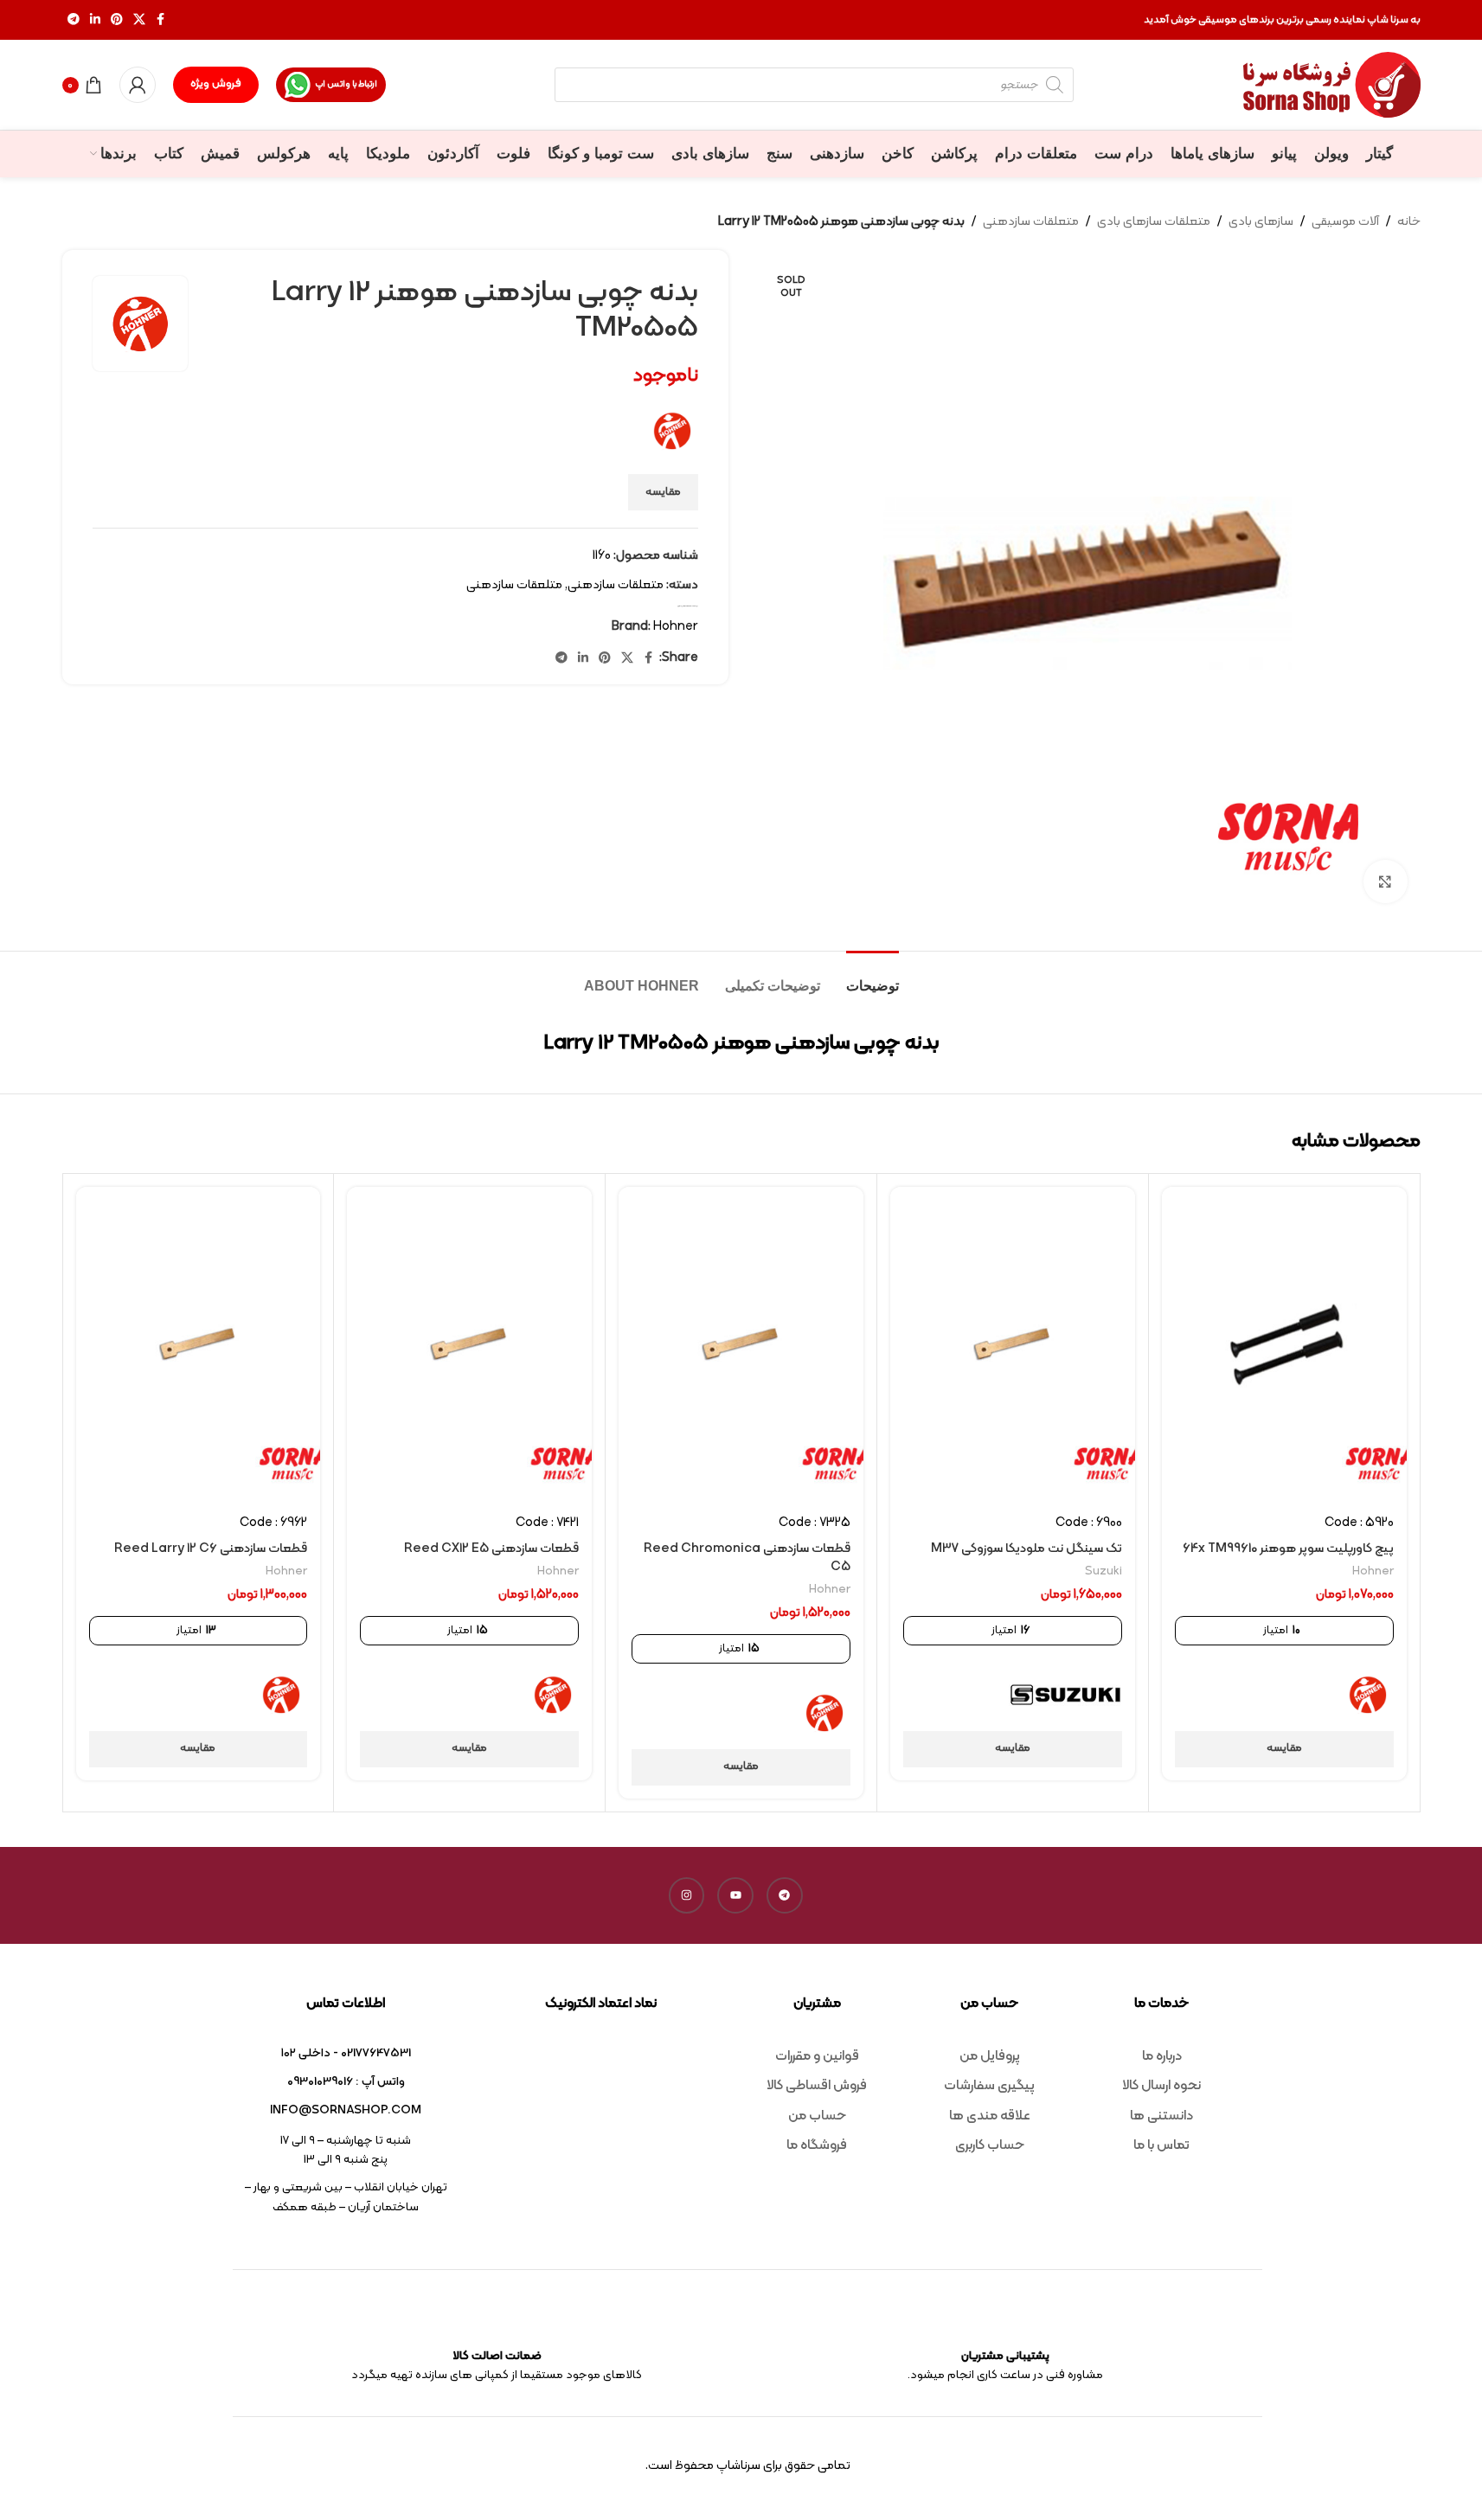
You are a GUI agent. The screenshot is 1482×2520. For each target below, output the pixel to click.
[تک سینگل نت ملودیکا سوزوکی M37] (1013, 1344)
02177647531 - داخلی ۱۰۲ (346, 2053)
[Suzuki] (1065, 1695)
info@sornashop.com (346, 2110)
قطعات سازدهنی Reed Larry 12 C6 (211, 1549)
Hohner (676, 627)
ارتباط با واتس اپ (346, 84)
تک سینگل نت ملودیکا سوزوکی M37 (1026, 1549)
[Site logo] (1332, 85)
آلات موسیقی (1345, 222)
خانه (1409, 222)
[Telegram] (785, 1895)
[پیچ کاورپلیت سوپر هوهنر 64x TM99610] (1284, 1344)
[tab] (873, 977)
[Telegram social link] (74, 20)
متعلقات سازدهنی (1031, 222)
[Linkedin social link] (95, 20)
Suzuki (1103, 1571)
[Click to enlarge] (1385, 882)
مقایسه (663, 492)
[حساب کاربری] (138, 85)
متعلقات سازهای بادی (1154, 222)
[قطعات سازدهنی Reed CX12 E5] (469, 1344)
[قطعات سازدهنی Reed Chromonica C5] (741, 1344)
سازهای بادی (1261, 222)
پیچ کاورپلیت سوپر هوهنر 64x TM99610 (1288, 1549)
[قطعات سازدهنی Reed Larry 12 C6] (199, 1344)
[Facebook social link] (161, 20)
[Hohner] (1368, 1695)
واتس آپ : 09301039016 (346, 2082)
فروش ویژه (216, 84)
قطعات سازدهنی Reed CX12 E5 (491, 1549)
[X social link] (139, 20)
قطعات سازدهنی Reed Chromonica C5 (747, 1558)
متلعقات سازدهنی (514, 585)
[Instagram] (687, 1895)
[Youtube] (735, 1895)
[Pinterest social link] (117, 20)
